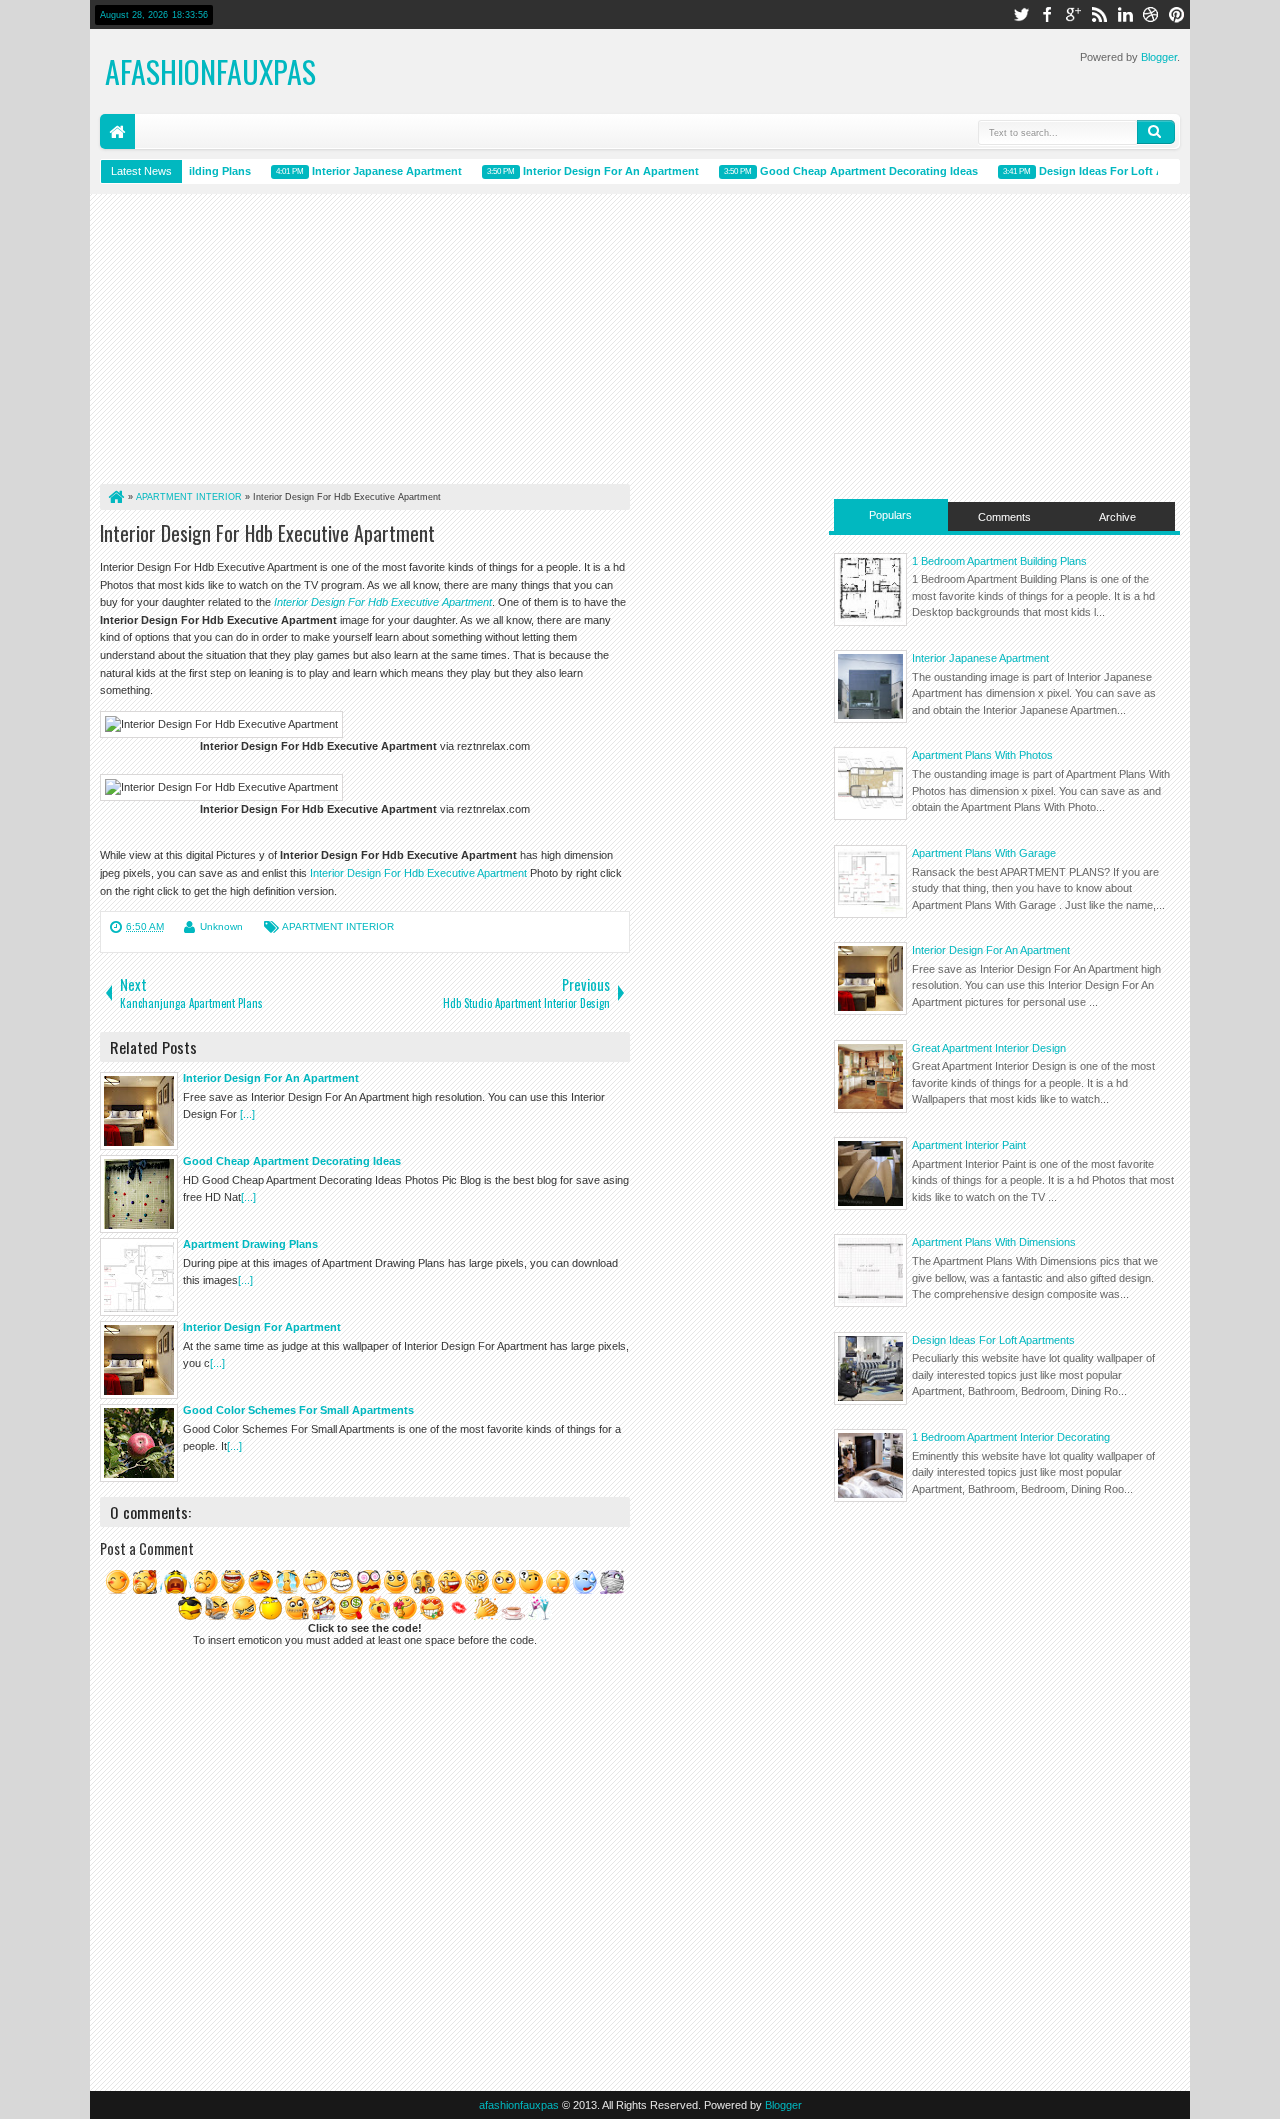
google (1073, 14)
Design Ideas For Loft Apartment (1110, 171)
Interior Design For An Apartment (596, 171)
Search (1156, 132)
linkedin (1125, 14)
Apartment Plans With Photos (982, 755)
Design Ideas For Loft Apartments (993, 1340)
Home (117, 131)
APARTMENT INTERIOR (338, 926)
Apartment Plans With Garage (984, 853)
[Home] (115, 497)
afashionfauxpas (210, 71)
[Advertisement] (365, 344)
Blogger (1159, 57)
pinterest (1177, 14)
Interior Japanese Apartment (372, 171)
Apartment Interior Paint (969, 1145)
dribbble (1151, 14)
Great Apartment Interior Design (989, 1048)
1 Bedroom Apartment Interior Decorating (1011, 1437)
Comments (1004, 517)
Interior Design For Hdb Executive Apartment (267, 533)
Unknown (221, 926)
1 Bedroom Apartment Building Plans (999, 561)
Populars (890, 515)
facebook (1047, 14)
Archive (1117, 517)
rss (1099, 14)
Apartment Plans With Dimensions (994, 1242)
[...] (247, 1114)
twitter (1021, 14)
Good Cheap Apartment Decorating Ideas (854, 171)
